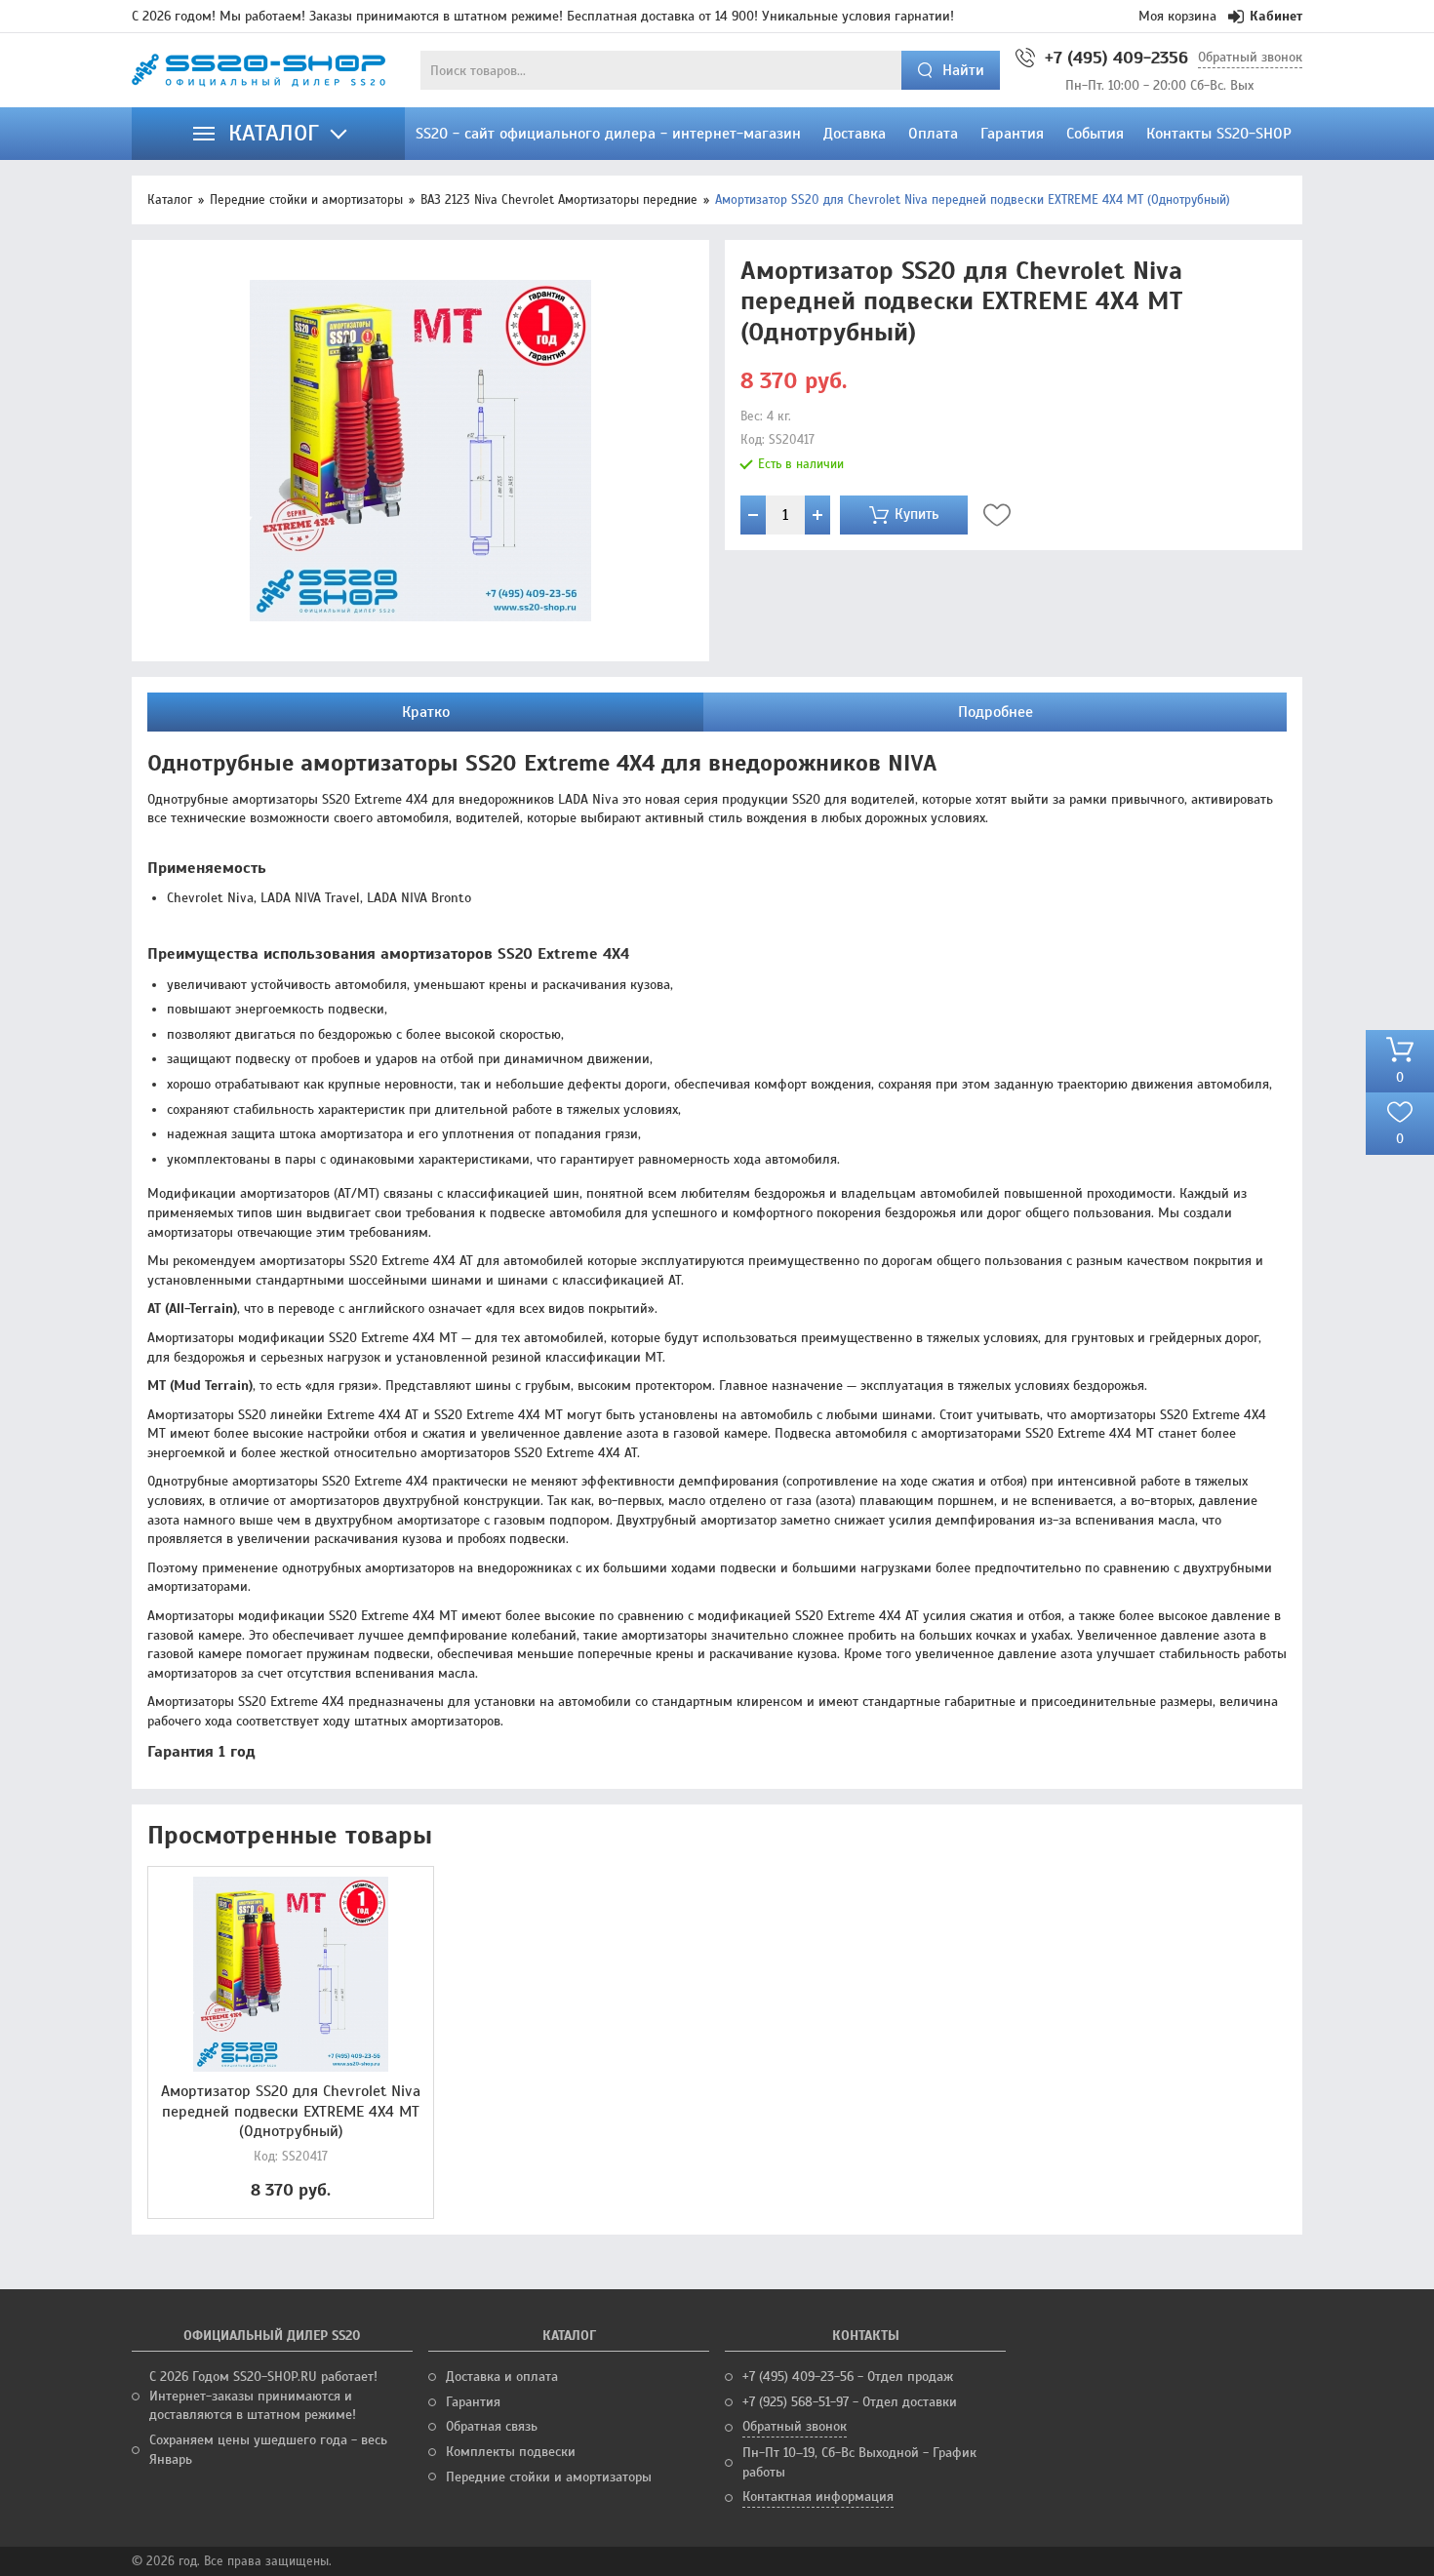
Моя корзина (1177, 16)
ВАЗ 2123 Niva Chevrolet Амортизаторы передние (559, 200)
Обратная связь (492, 2426)
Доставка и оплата (502, 2377)
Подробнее (996, 712)
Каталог (170, 200)
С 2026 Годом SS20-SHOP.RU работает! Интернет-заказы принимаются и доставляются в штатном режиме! (263, 2396)
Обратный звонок (1250, 57)
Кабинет (1276, 16)
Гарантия (473, 2402)
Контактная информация (818, 2497)
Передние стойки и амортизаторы (306, 200)
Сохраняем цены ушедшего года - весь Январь (268, 2450)
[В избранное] (997, 515)
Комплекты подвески (511, 2452)
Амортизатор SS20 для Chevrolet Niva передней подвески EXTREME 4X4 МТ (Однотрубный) (291, 2112)
